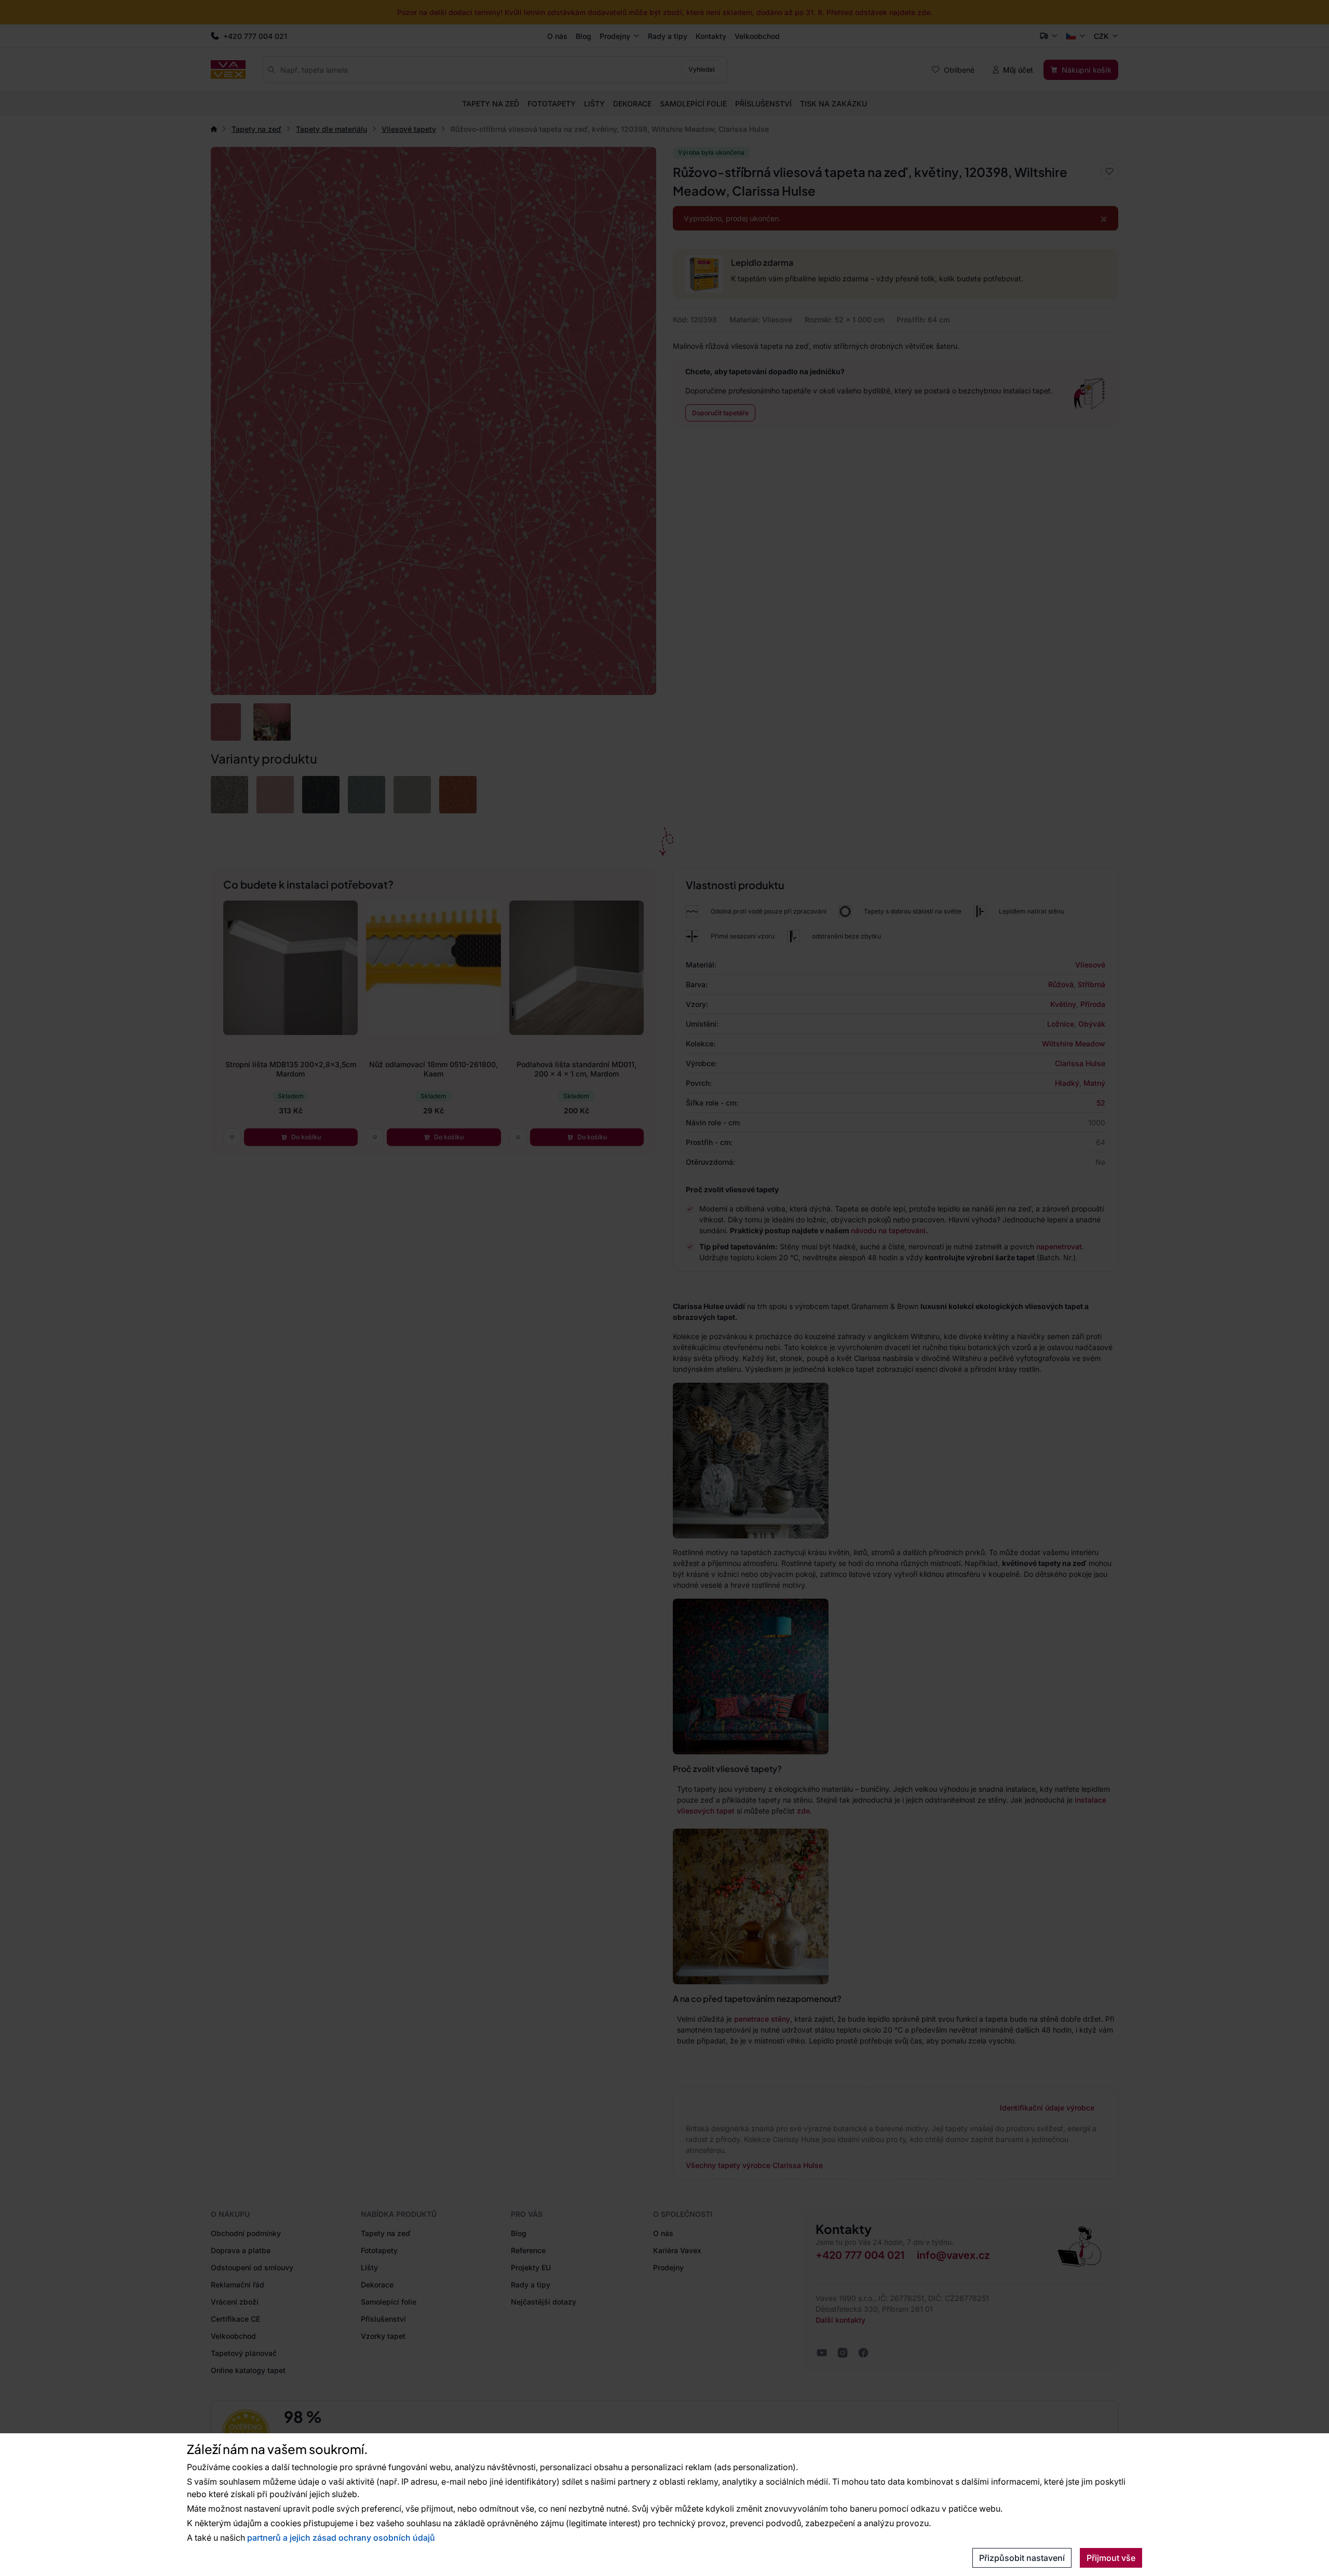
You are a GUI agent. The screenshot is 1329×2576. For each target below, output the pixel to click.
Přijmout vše (1111, 2558)
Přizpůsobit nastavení (1022, 2558)
